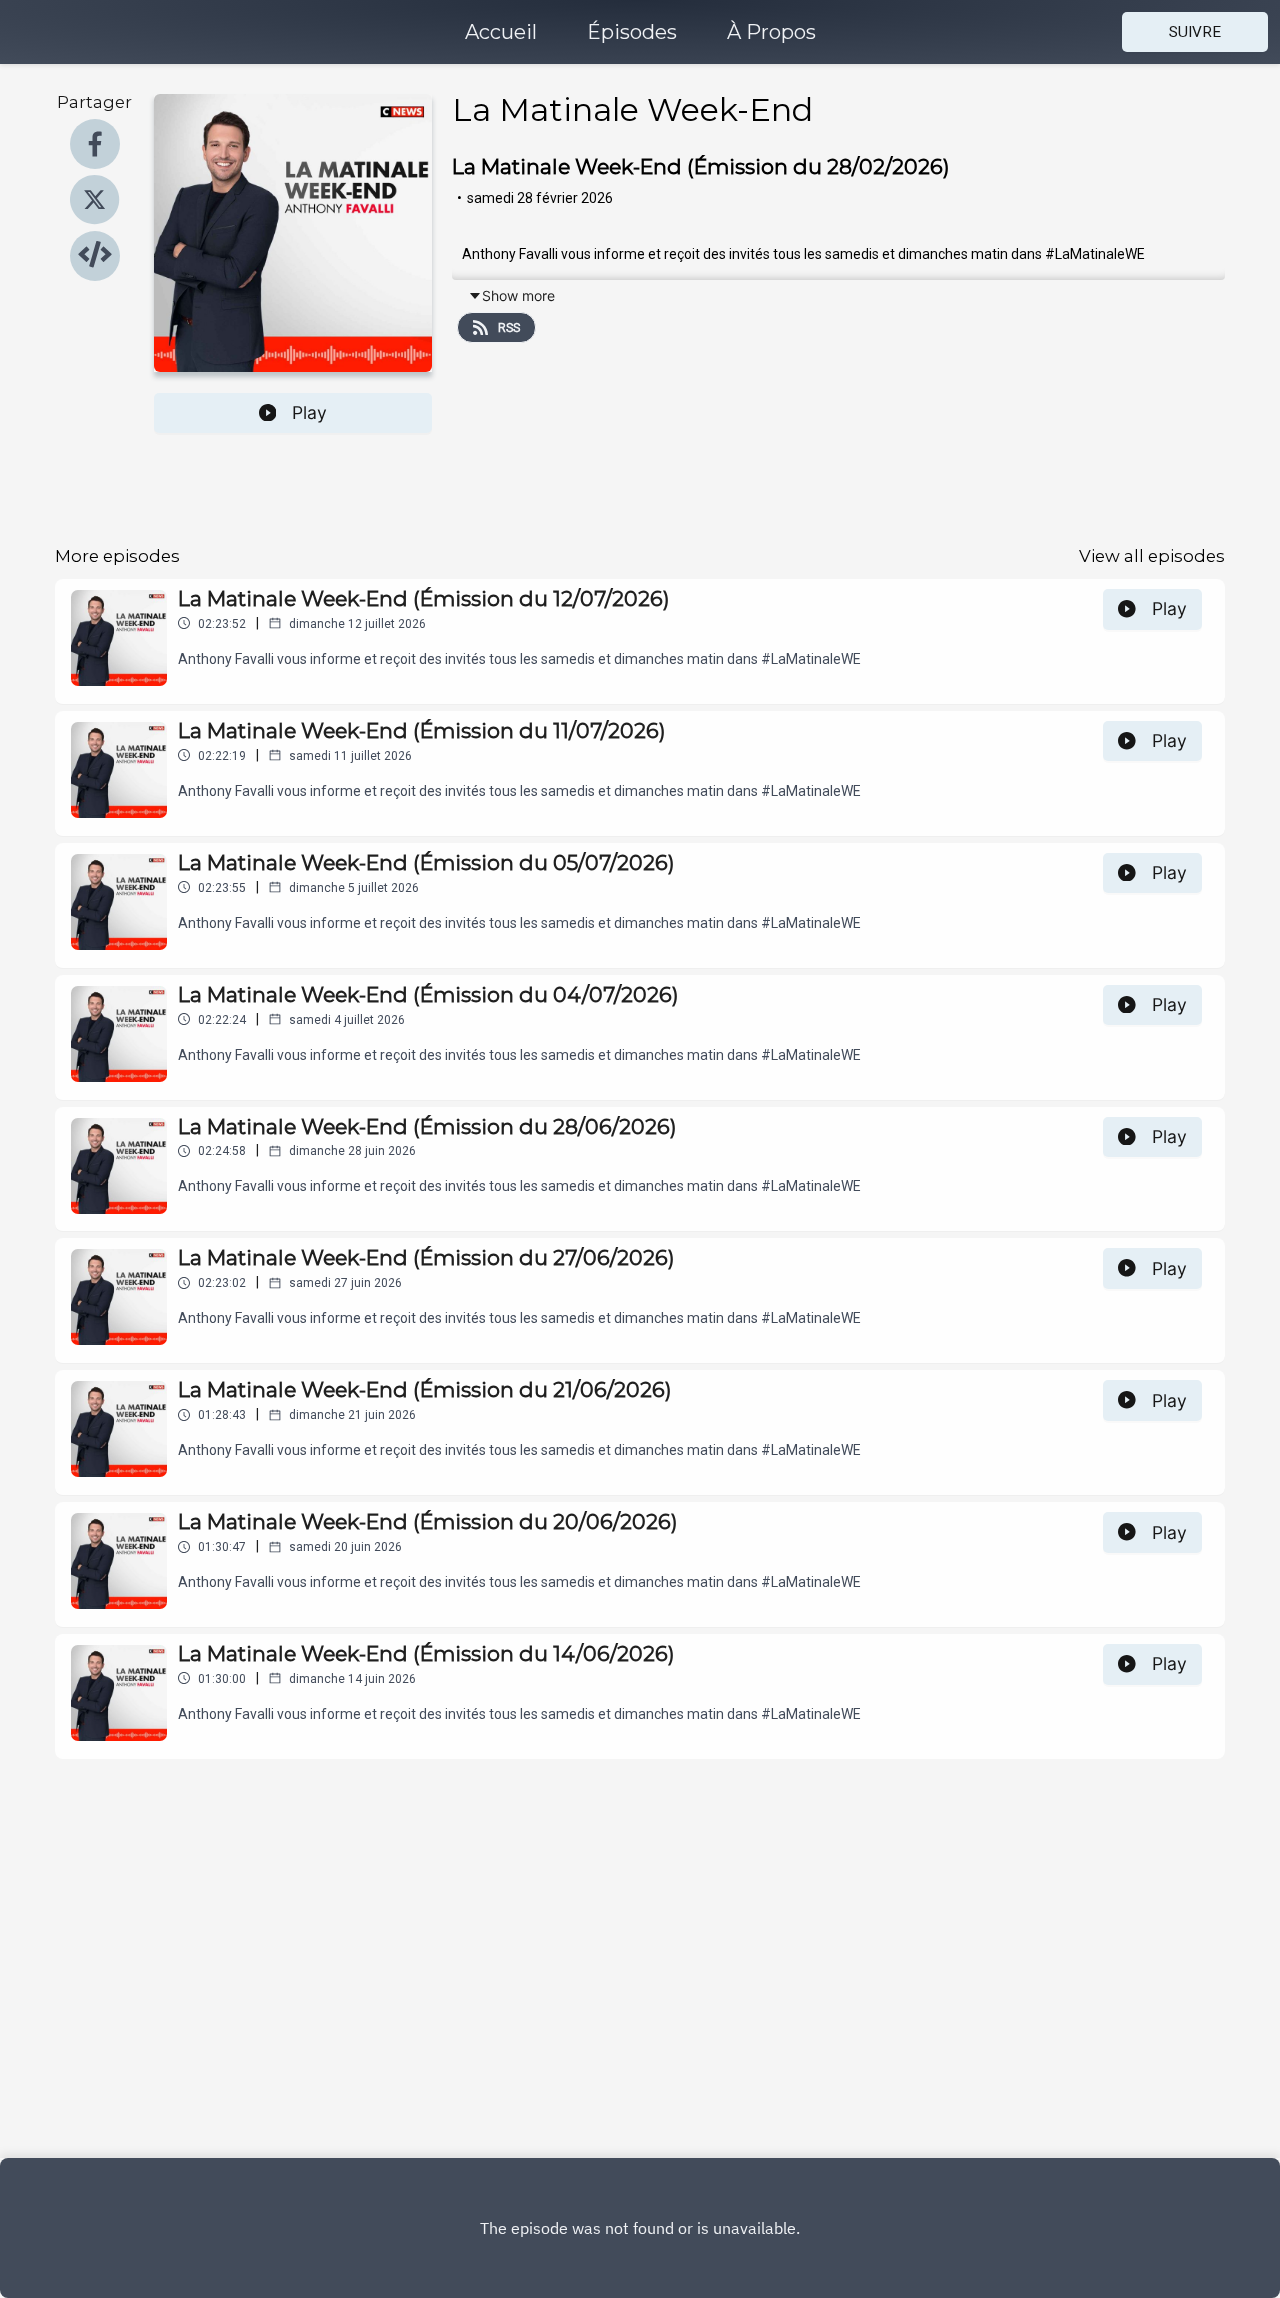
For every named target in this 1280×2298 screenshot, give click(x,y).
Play (309, 412)
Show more (518, 295)
